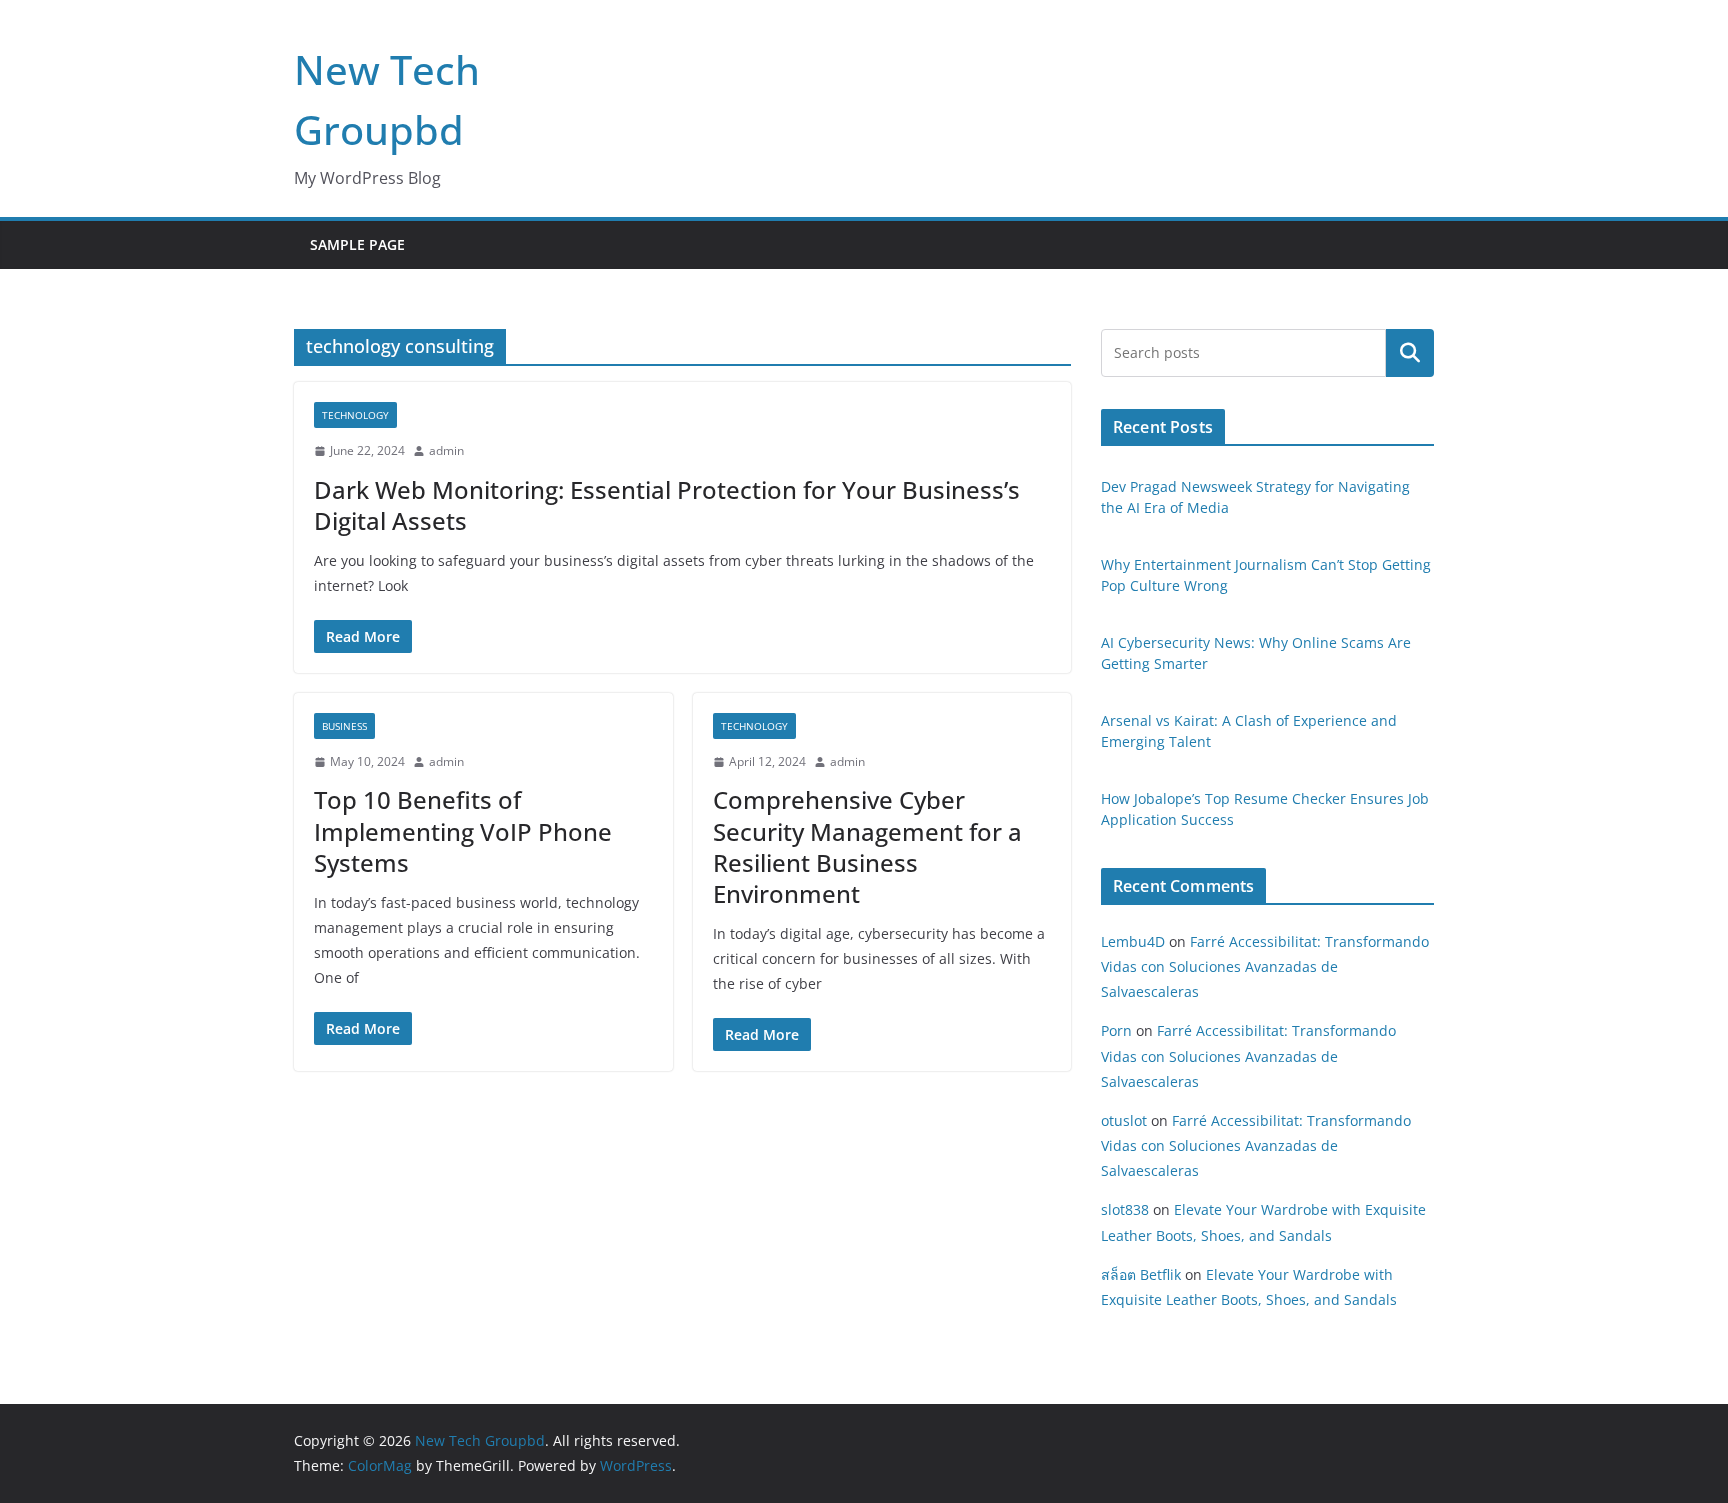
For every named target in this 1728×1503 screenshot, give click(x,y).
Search (1410, 353)
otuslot (1124, 1120)
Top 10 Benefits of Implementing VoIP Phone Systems (463, 830)
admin (446, 450)
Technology (355, 415)
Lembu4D (1133, 941)
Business (344, 726)
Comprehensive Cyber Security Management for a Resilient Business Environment (867, 846)
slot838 (1125, 1209)
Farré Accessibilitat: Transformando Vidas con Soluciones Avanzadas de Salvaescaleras (1265, 966)
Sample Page (357, 244)
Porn (1116, 1030)
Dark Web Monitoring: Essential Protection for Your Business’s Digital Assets (667, 505)
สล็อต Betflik (1141, 1274)
